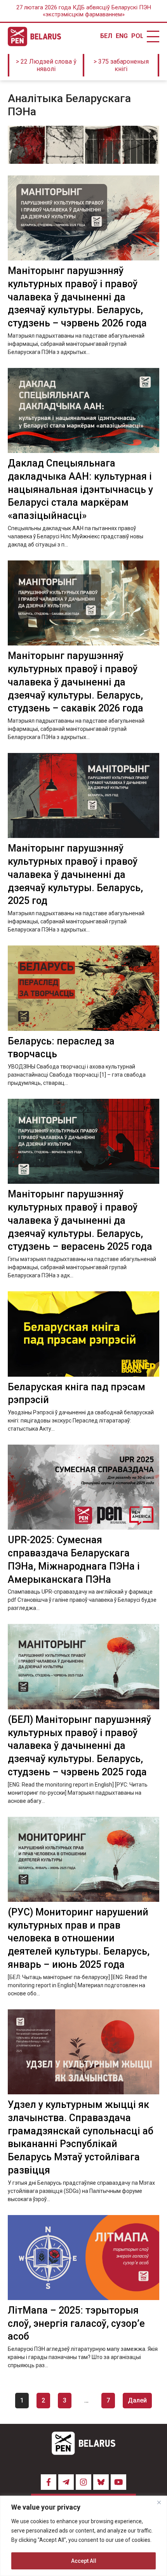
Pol (137, 36)
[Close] (159, 2502)
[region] (83, 2536)
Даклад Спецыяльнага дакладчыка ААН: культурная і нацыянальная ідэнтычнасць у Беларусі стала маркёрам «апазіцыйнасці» (80, 489)
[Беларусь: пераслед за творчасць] (83, 988)
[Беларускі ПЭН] (34, 36)
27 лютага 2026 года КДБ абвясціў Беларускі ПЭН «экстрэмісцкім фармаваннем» (84, 11)
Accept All (84, 2561)
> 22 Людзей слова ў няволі (46, 65)
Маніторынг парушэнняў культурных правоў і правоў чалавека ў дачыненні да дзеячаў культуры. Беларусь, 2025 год (75, 874)
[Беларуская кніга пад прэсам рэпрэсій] (83, 1334)
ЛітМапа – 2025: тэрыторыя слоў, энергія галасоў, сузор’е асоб (76, 2324)
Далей (137, 2400)
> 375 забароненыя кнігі (121, 65)
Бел (106, 36)
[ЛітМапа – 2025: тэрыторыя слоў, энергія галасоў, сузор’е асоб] (83, 2258)
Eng (122, 36)
